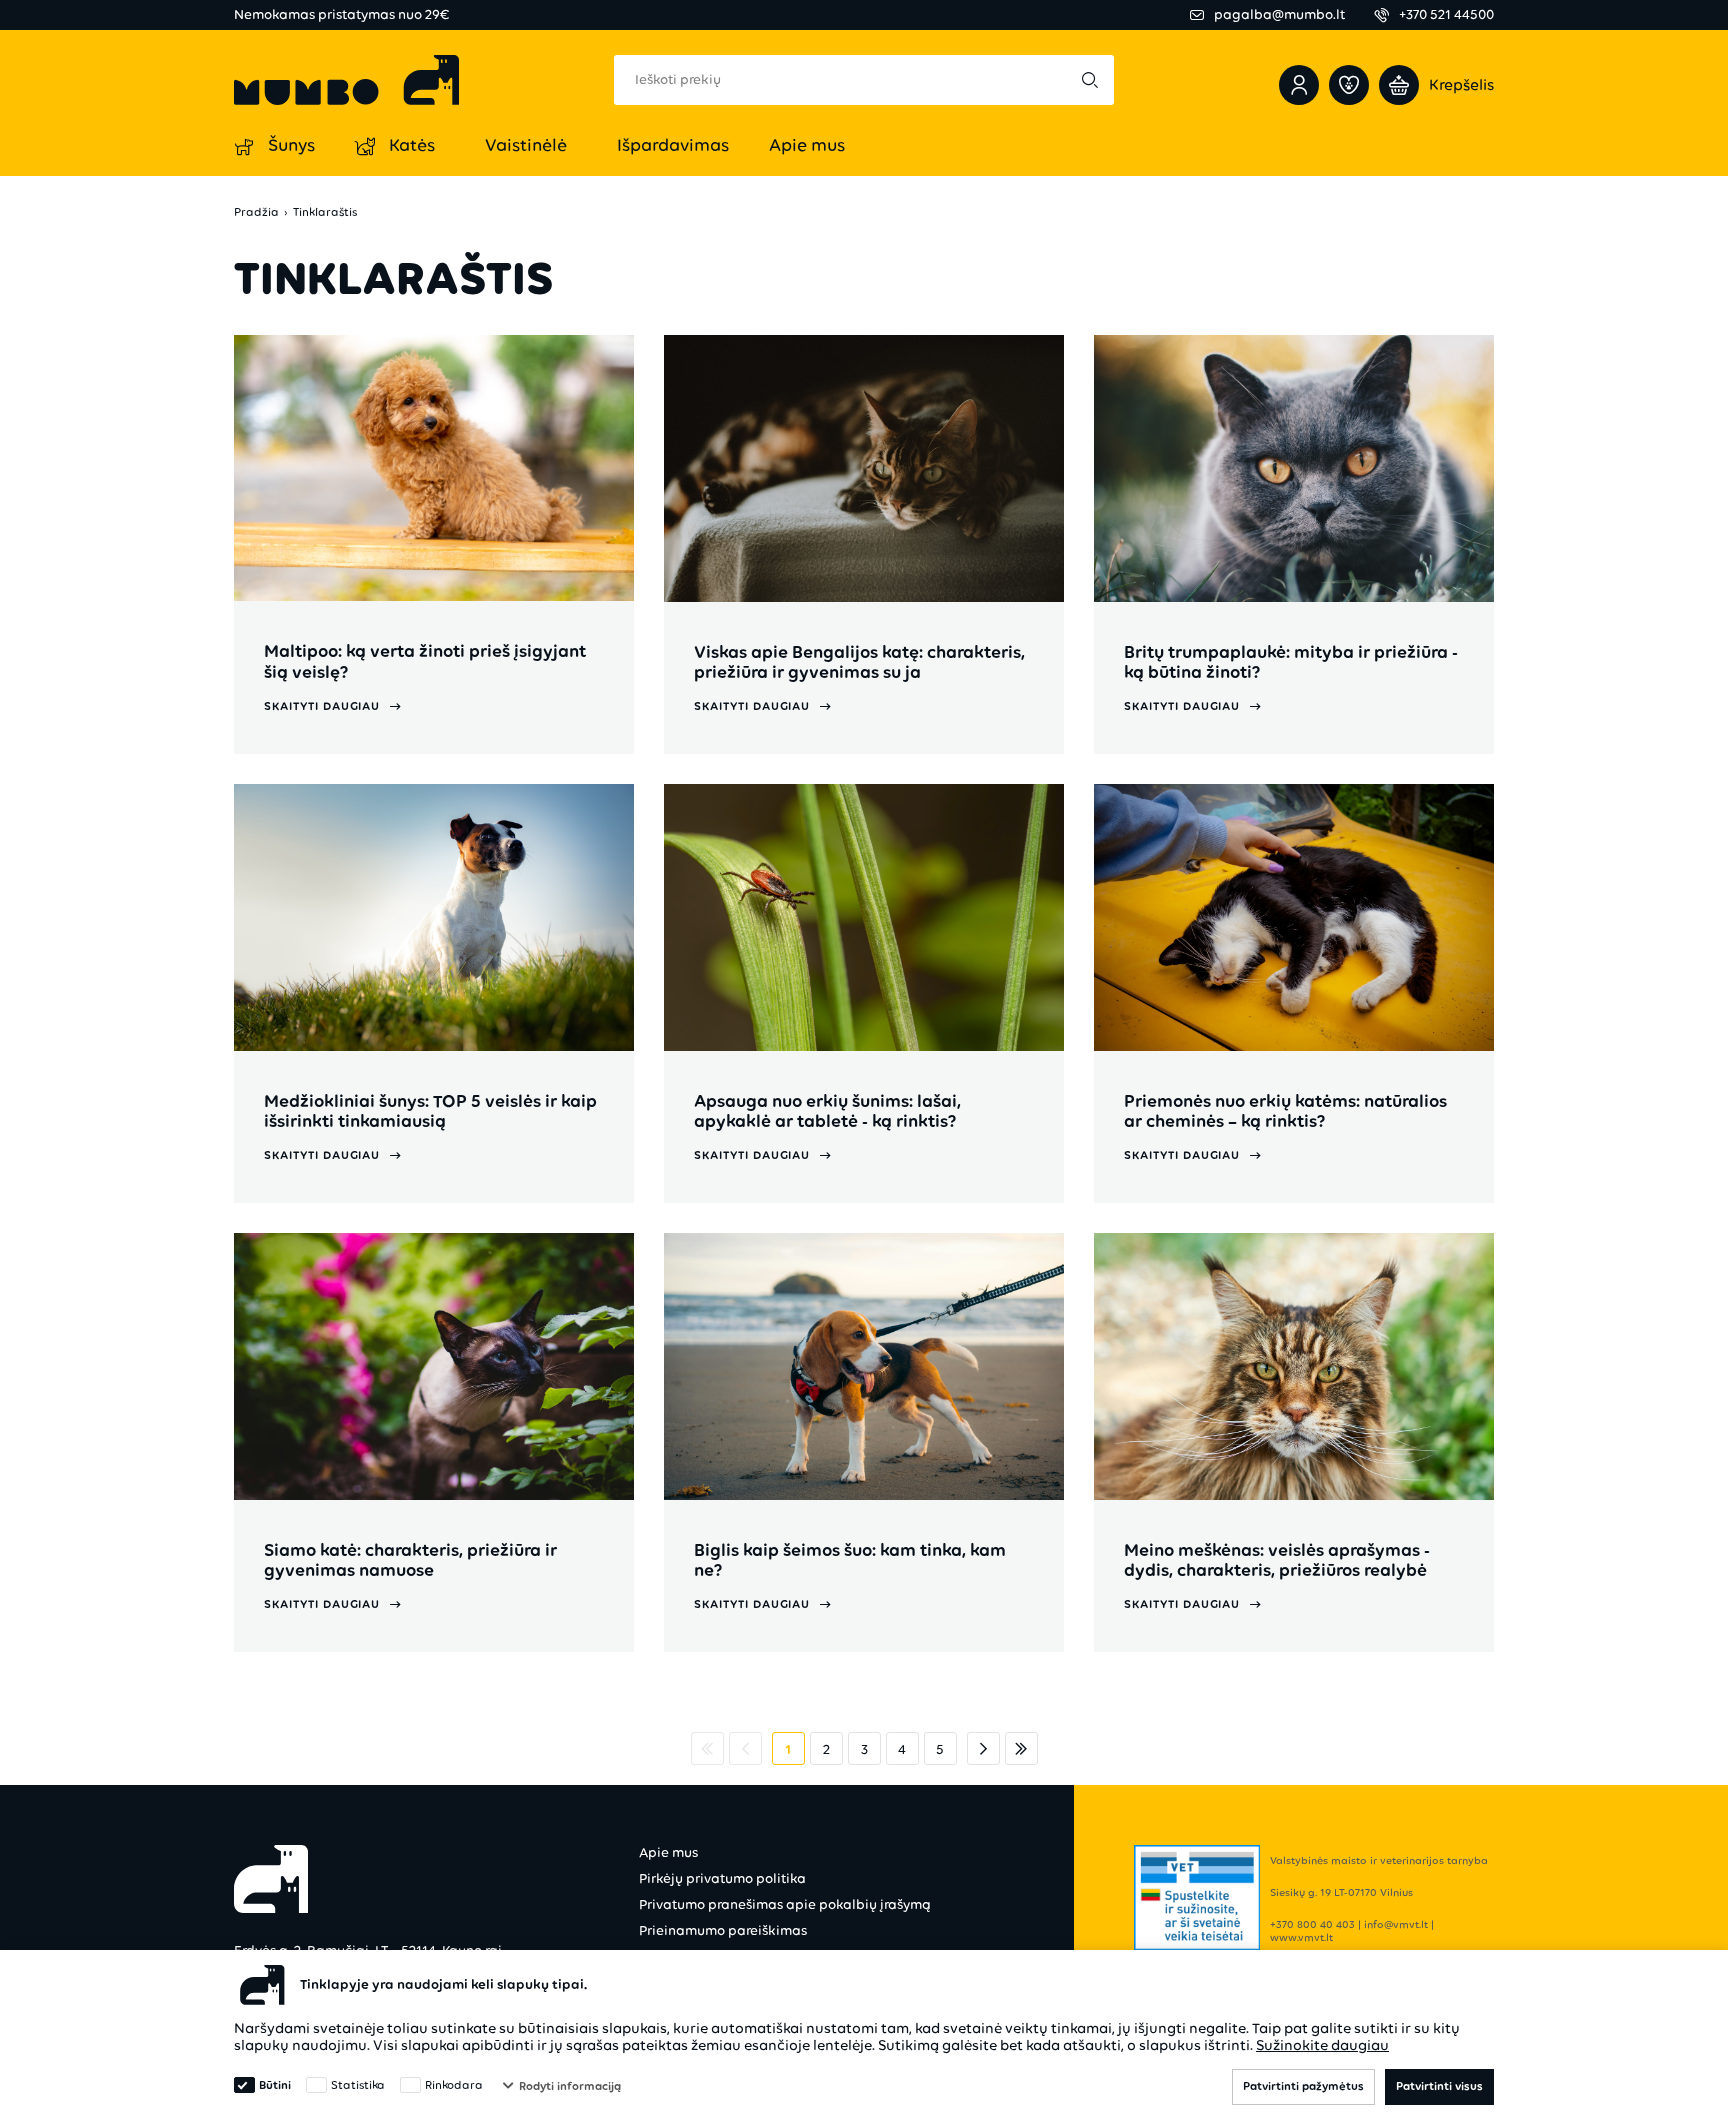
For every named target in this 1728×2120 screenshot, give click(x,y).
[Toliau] (983, 1748)
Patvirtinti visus (1439, 2086)
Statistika (358, 2085)
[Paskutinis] (1021, 1748)
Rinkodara (454, 2085)
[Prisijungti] (1299, 85)
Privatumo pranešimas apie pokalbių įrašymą (785, 1904)
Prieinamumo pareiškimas (723, 1930)
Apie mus (668, 1852)
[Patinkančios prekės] (1349, 85)
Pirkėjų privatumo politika (722, 1878)
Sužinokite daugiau (1322, 2045)
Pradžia (256, 212)
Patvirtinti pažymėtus (1303, 2086)
